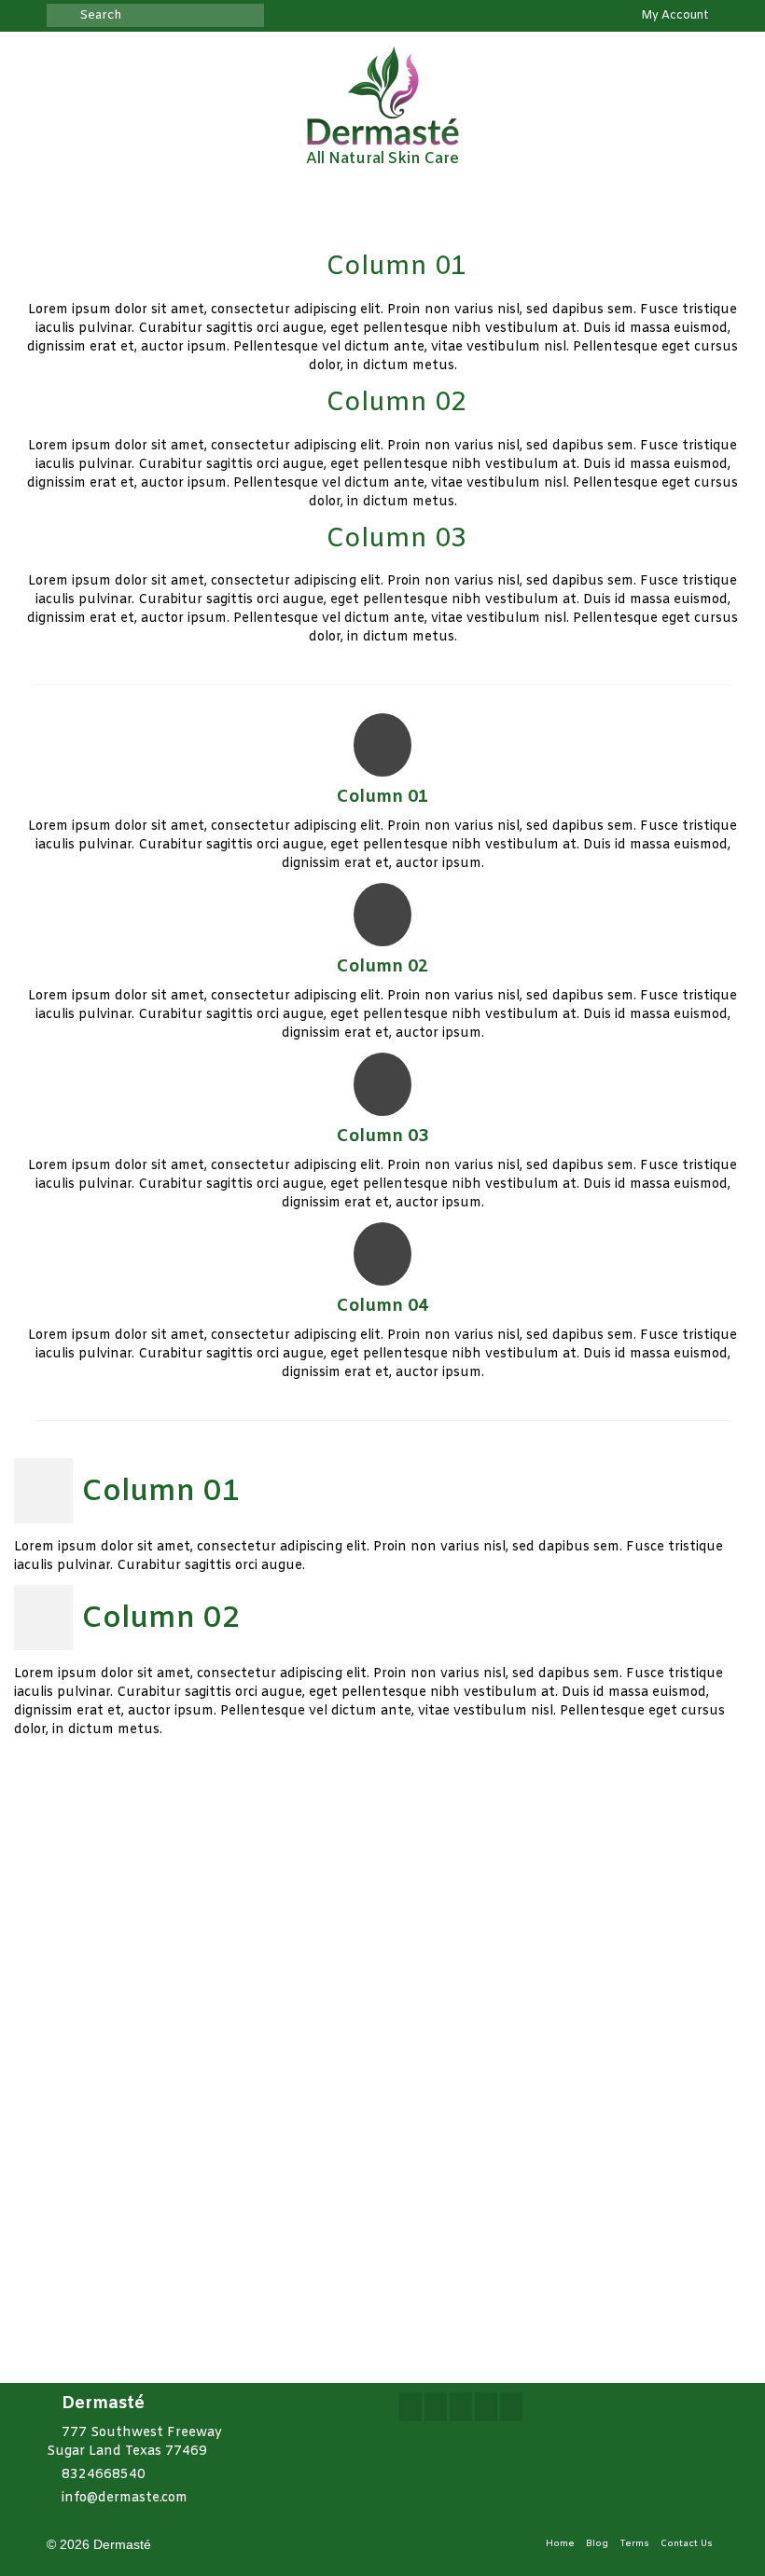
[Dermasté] (382, 96)
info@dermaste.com (125, 2498)
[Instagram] (461, 2407)
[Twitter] (436, 2407)
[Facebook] (410, 2407)
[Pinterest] (511, 2407)
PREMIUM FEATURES (544, 2197)
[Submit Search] (61, 15)
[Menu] (697, 202)
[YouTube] (486, 2407)
